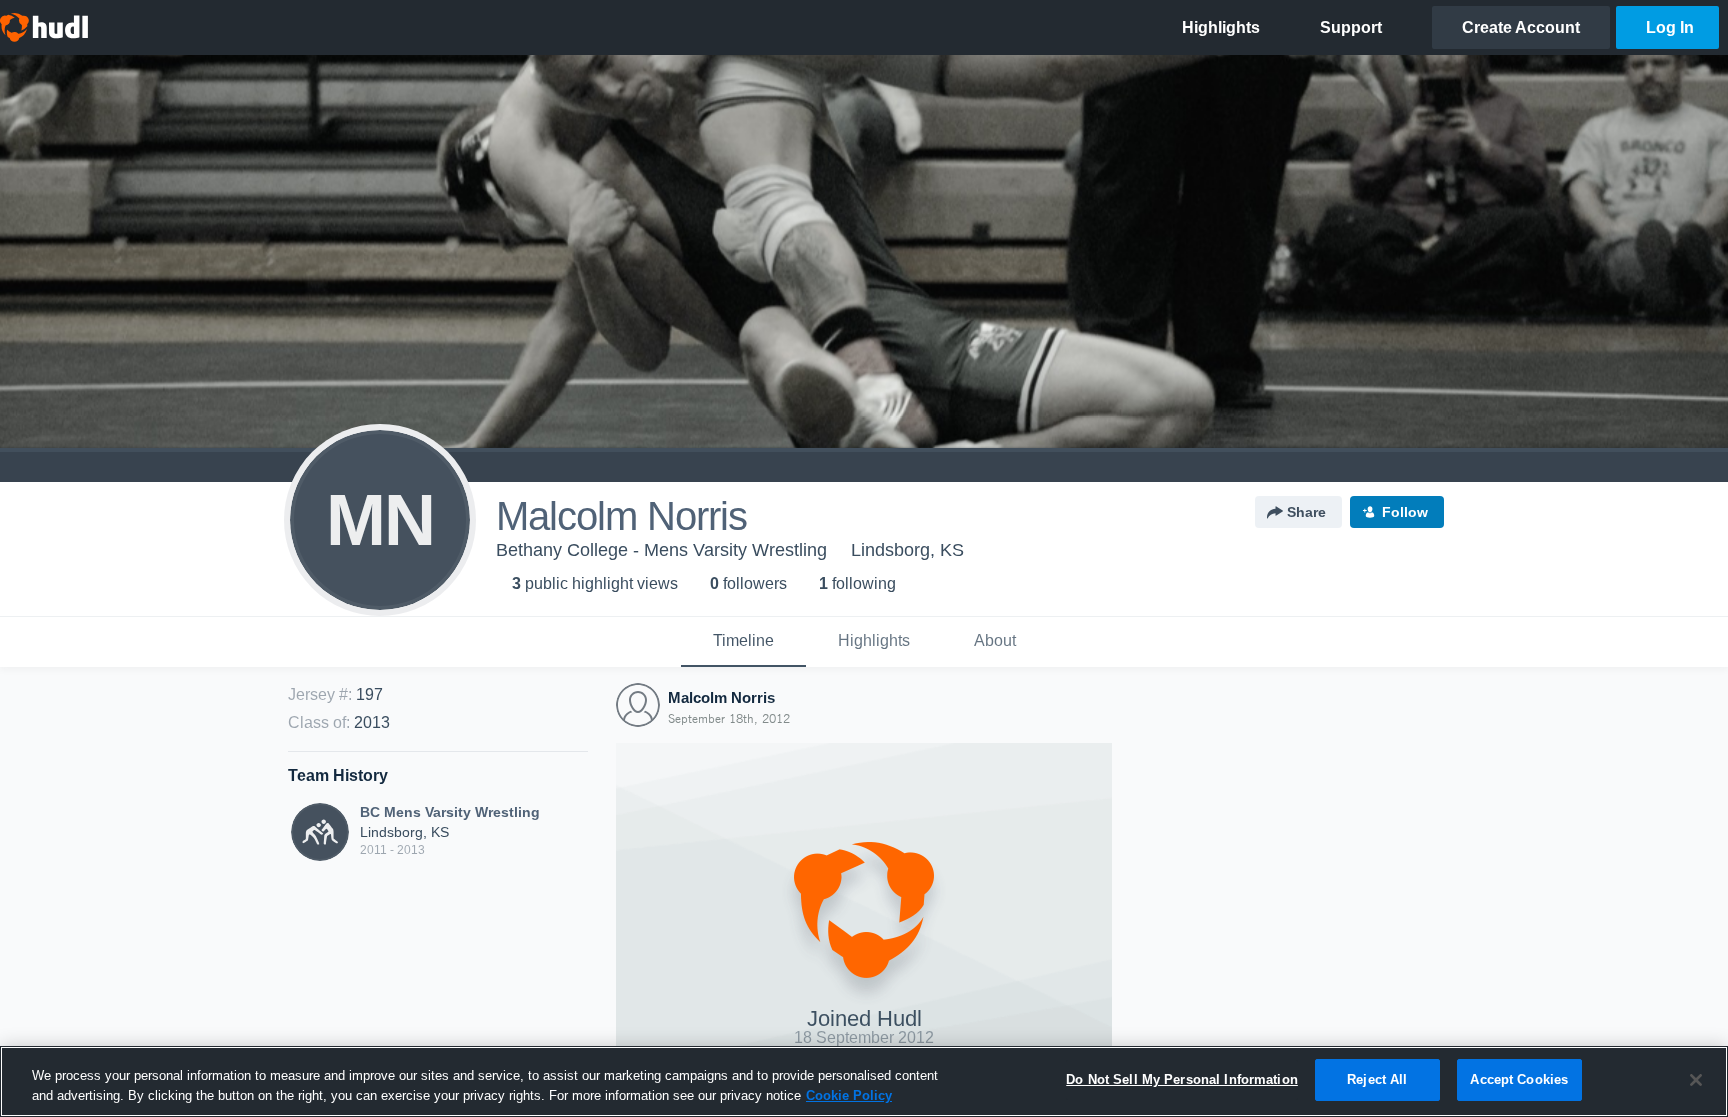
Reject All (1377, 1079)
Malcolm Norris (721, 697)
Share (1306, 512)
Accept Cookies (1519, 1079)
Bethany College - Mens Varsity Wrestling (661, 550)
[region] (864, 1081)
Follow (1405, 512)
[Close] (1696, 1080)
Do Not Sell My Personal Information (1182, 1079)
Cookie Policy (849, 1095)
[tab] (743, 642)
